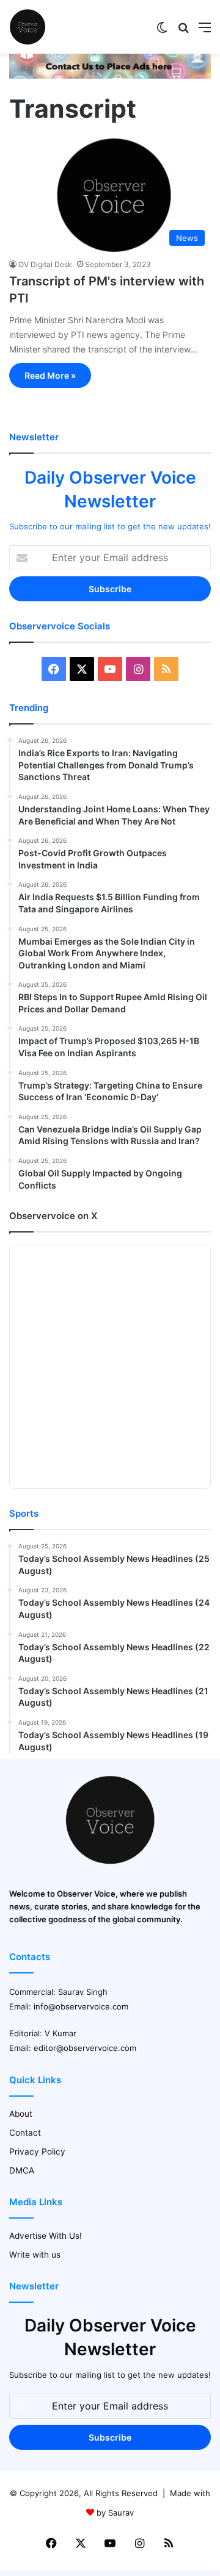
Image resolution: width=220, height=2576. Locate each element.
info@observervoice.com (81, 2006)
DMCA (22, 2170)
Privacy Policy (37, 2152)
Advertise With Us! (46, 2236)
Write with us (35, 2255)
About (21, 2114)
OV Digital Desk (45, 264)
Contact (25, 2133)
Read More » (50, 375)
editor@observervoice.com (85, 2048)
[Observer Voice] (28, 27)
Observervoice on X (53, 1216)
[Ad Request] (110, 76)
